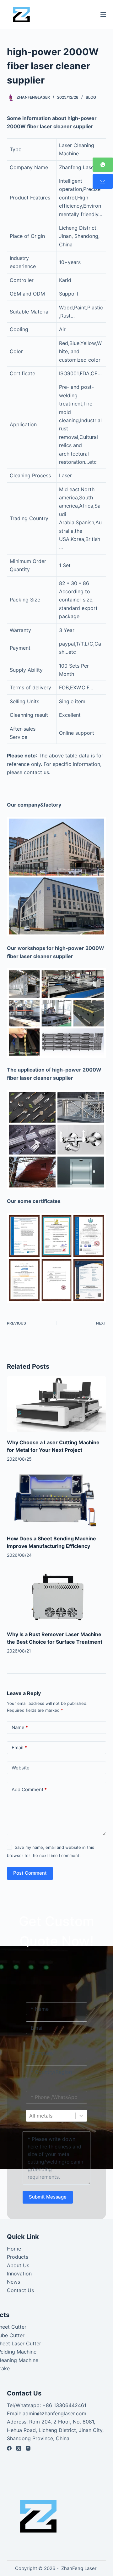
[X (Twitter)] (19, 2448)
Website (21, 1768)
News (13, 2282)
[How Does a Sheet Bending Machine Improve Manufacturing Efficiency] (57, 1500)
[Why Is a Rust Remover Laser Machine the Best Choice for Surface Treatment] (57, 1596)
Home (14, 2249)
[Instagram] (28, 2448)
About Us (18, 2265)
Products (18, 2257)
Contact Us (20, 2290)
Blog (91, 97)
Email (19, 1748)
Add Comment (29, 1789)
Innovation (19, 2274)
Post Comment (30, 1873)
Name (20, 1727)
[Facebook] (9, 2448)
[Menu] (103, 14)
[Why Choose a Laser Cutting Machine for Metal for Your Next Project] (57, 1404)
